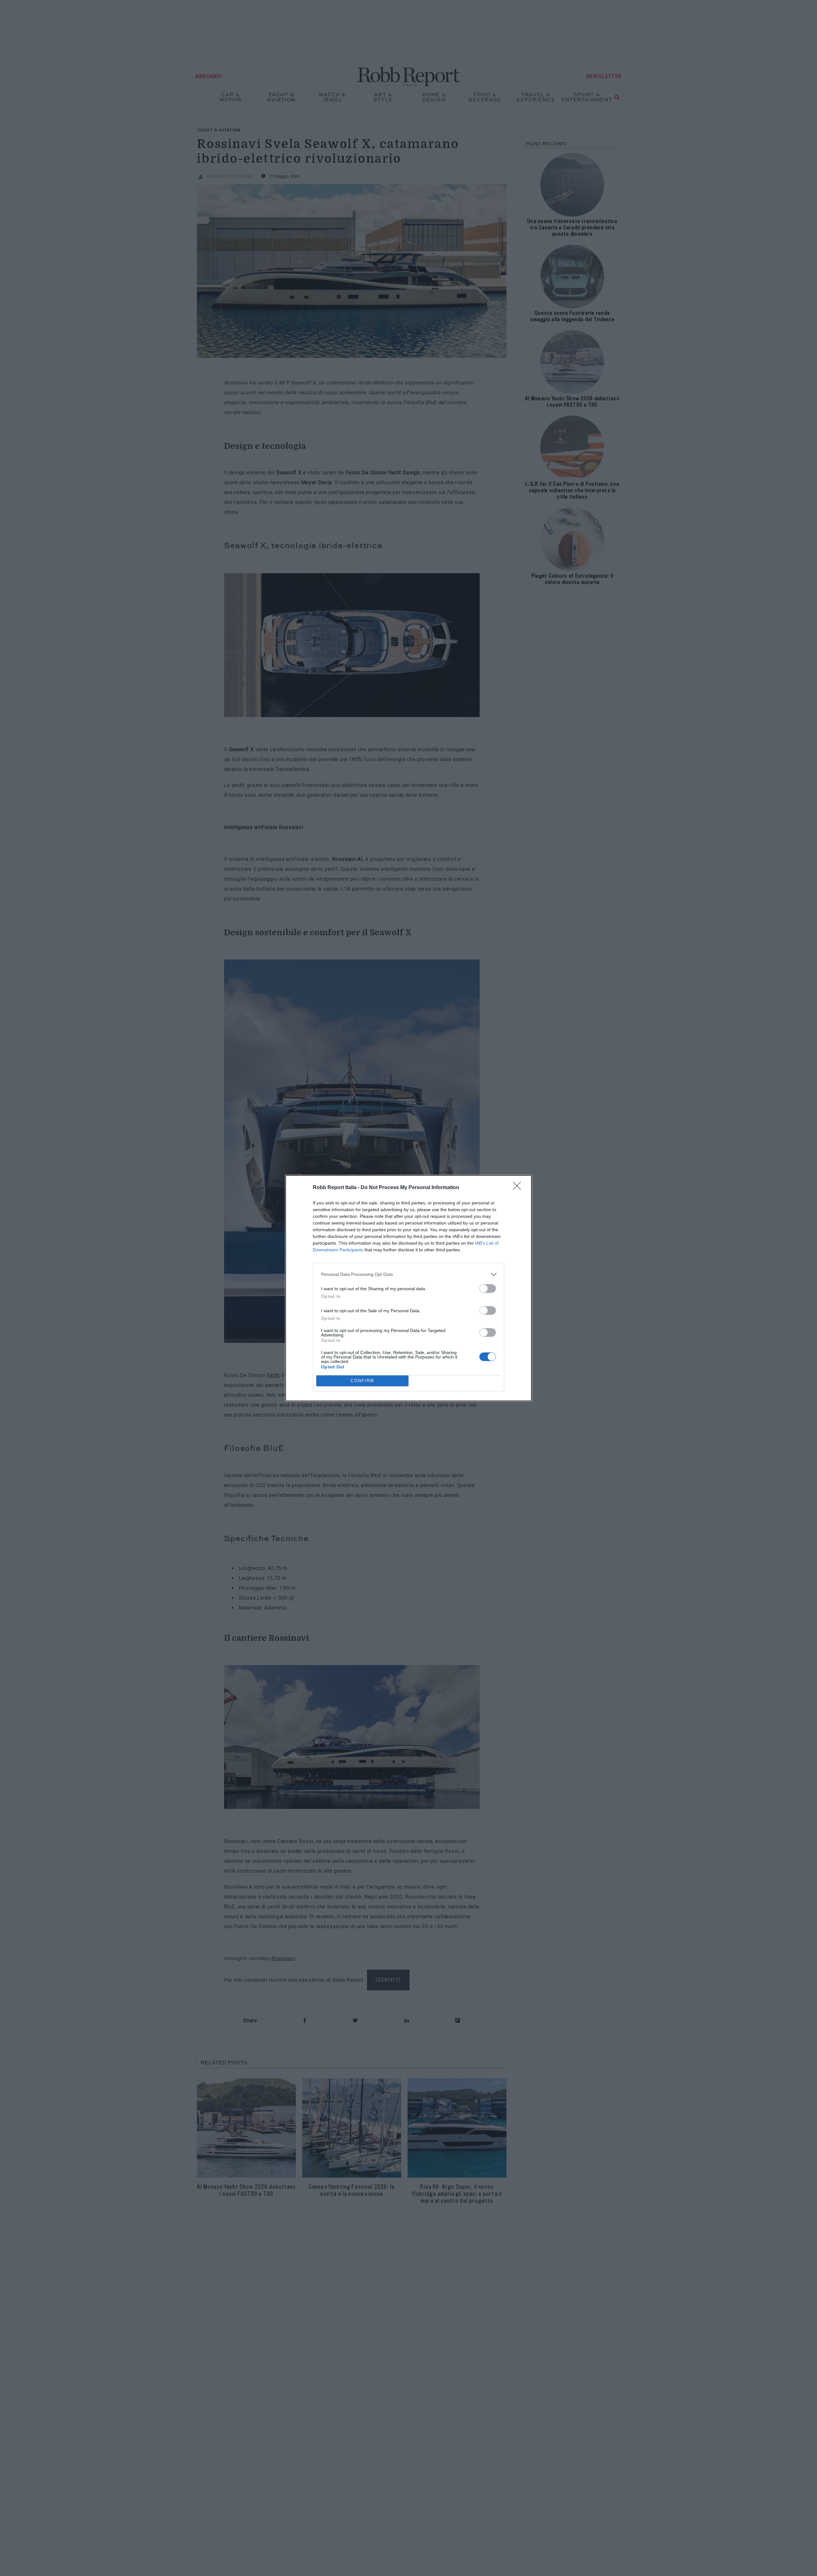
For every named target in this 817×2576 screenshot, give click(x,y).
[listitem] (408, 1274)
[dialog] (408, 1288)
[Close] (519, 1188)
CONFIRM (363, 1381)
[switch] (488, 1288)
